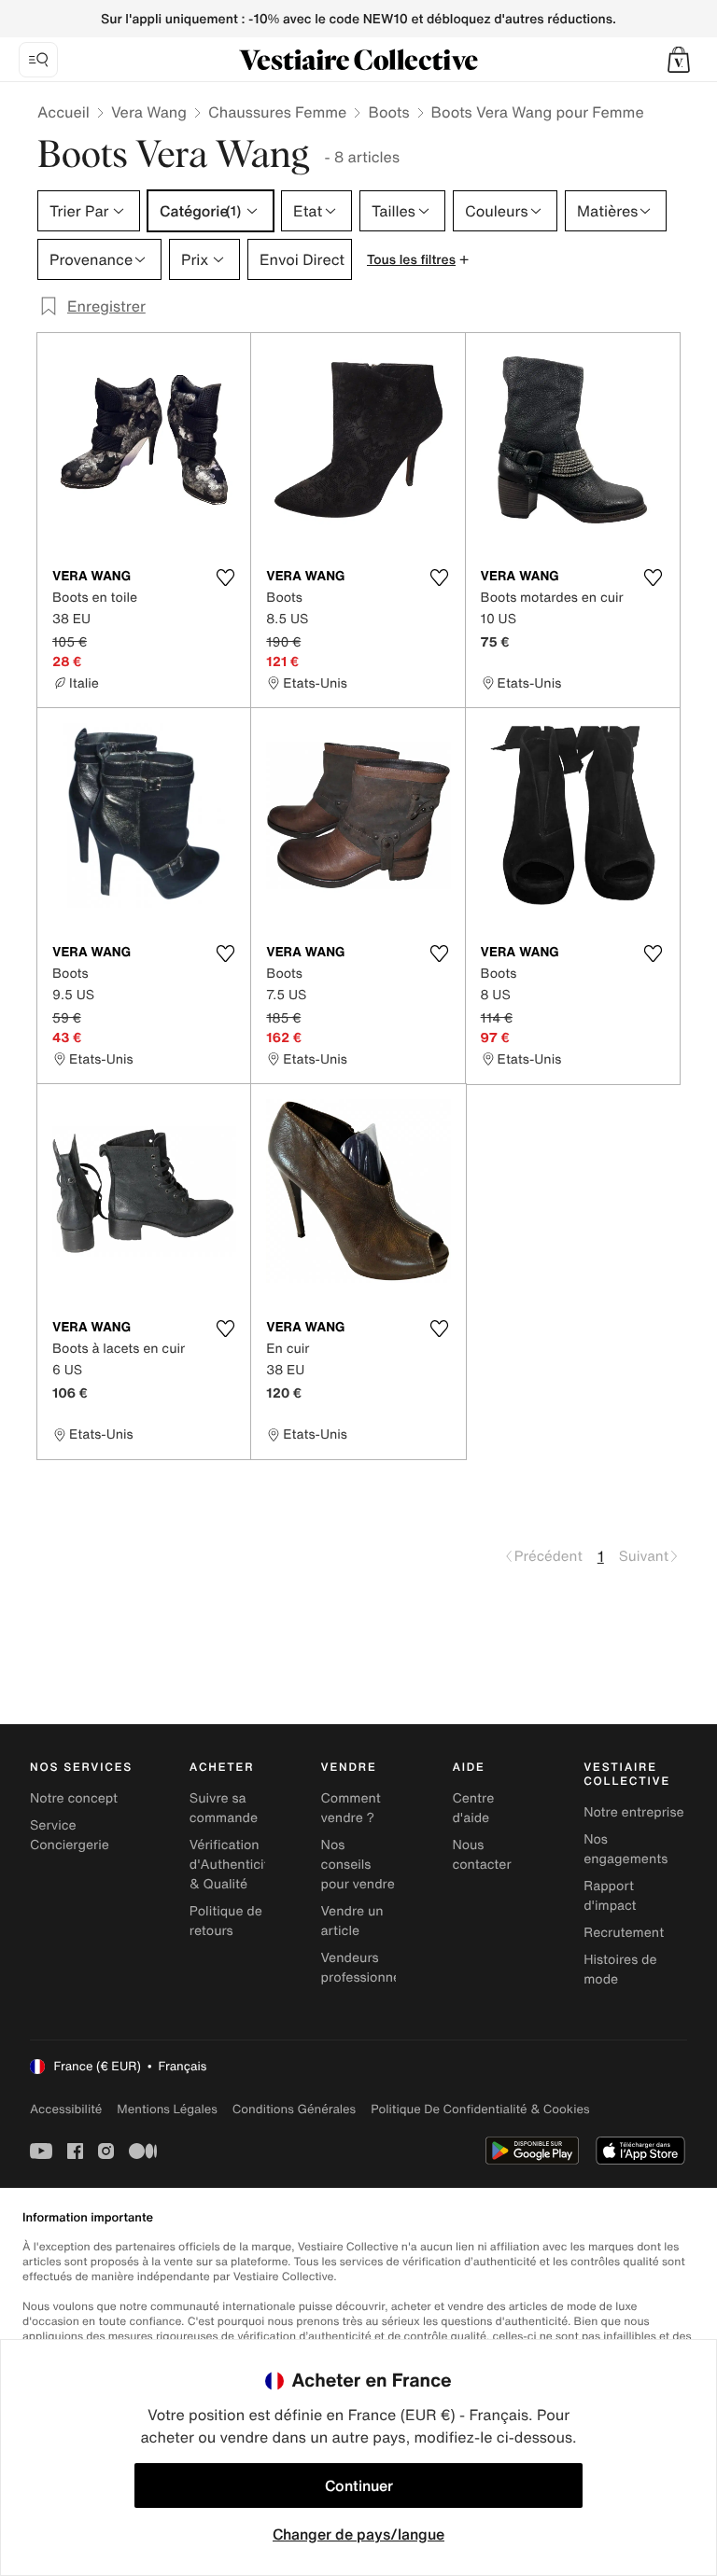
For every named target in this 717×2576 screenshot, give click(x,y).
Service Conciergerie (70, 1835)
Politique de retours (226, 1921)
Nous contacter (481, 1855)
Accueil (63, 112)
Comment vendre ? (351, 1808)
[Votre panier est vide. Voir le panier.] (679, 60)
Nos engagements (626, 1849)
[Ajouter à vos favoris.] (225, 578)
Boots (388, 112)
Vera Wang (149, 112)
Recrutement (624, 1933)
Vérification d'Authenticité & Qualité (233, 1865)
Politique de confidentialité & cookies (480, 2109)
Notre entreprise (633, 1812)
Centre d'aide (473, 1808)
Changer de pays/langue (358, 2534)
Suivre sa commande (224, 1808)
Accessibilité (66, 2109)
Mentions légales (167, 2109)
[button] (679, 60)
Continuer (359, 2485)
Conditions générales (294, 2109)
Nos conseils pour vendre (358, 1865)
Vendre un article (352, 1921)
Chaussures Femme (277, 112)
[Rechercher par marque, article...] (38, 60)
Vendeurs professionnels (366, 1968)
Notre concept (74, 1798)
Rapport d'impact (610, 1896)
